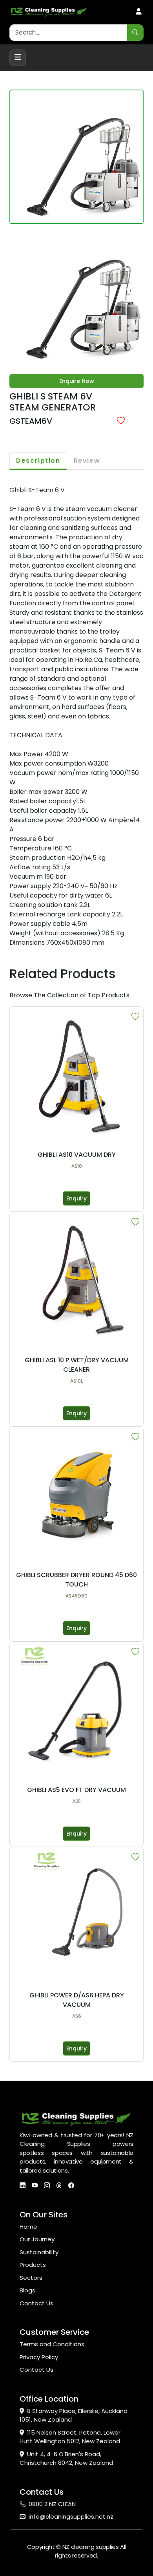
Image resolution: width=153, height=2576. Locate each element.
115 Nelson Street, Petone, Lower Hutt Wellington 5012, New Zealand (70, 2437)
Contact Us (36, 2303)
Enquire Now (77, 381)
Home (28, 2227)
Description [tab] (38, 461)
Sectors (31, 2278)
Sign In (139, 12)
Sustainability (39, 2252)
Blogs (27, 2290)
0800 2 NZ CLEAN (52, 2504)
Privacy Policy (39, 2357)
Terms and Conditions (52, 2344)
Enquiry (76, 1198)
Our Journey (37, 2239)
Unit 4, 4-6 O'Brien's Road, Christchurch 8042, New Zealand (66, 2459)
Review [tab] (87, 461)
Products (33, 2265)
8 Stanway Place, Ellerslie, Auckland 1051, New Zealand (74, 2415)
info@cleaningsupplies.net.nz (71, 2516)
